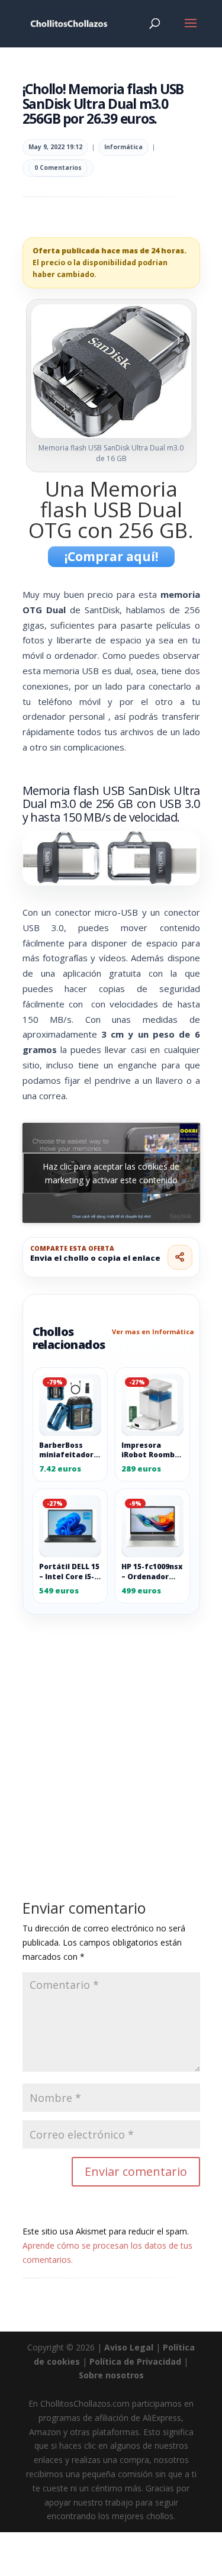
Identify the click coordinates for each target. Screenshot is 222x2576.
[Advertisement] (111, 1730)
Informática (123, 147)
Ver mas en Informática (153, 1332)
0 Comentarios (58, 168)
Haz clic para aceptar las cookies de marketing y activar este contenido (111, 1173)
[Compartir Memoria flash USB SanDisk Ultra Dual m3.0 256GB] (180, 1257)
